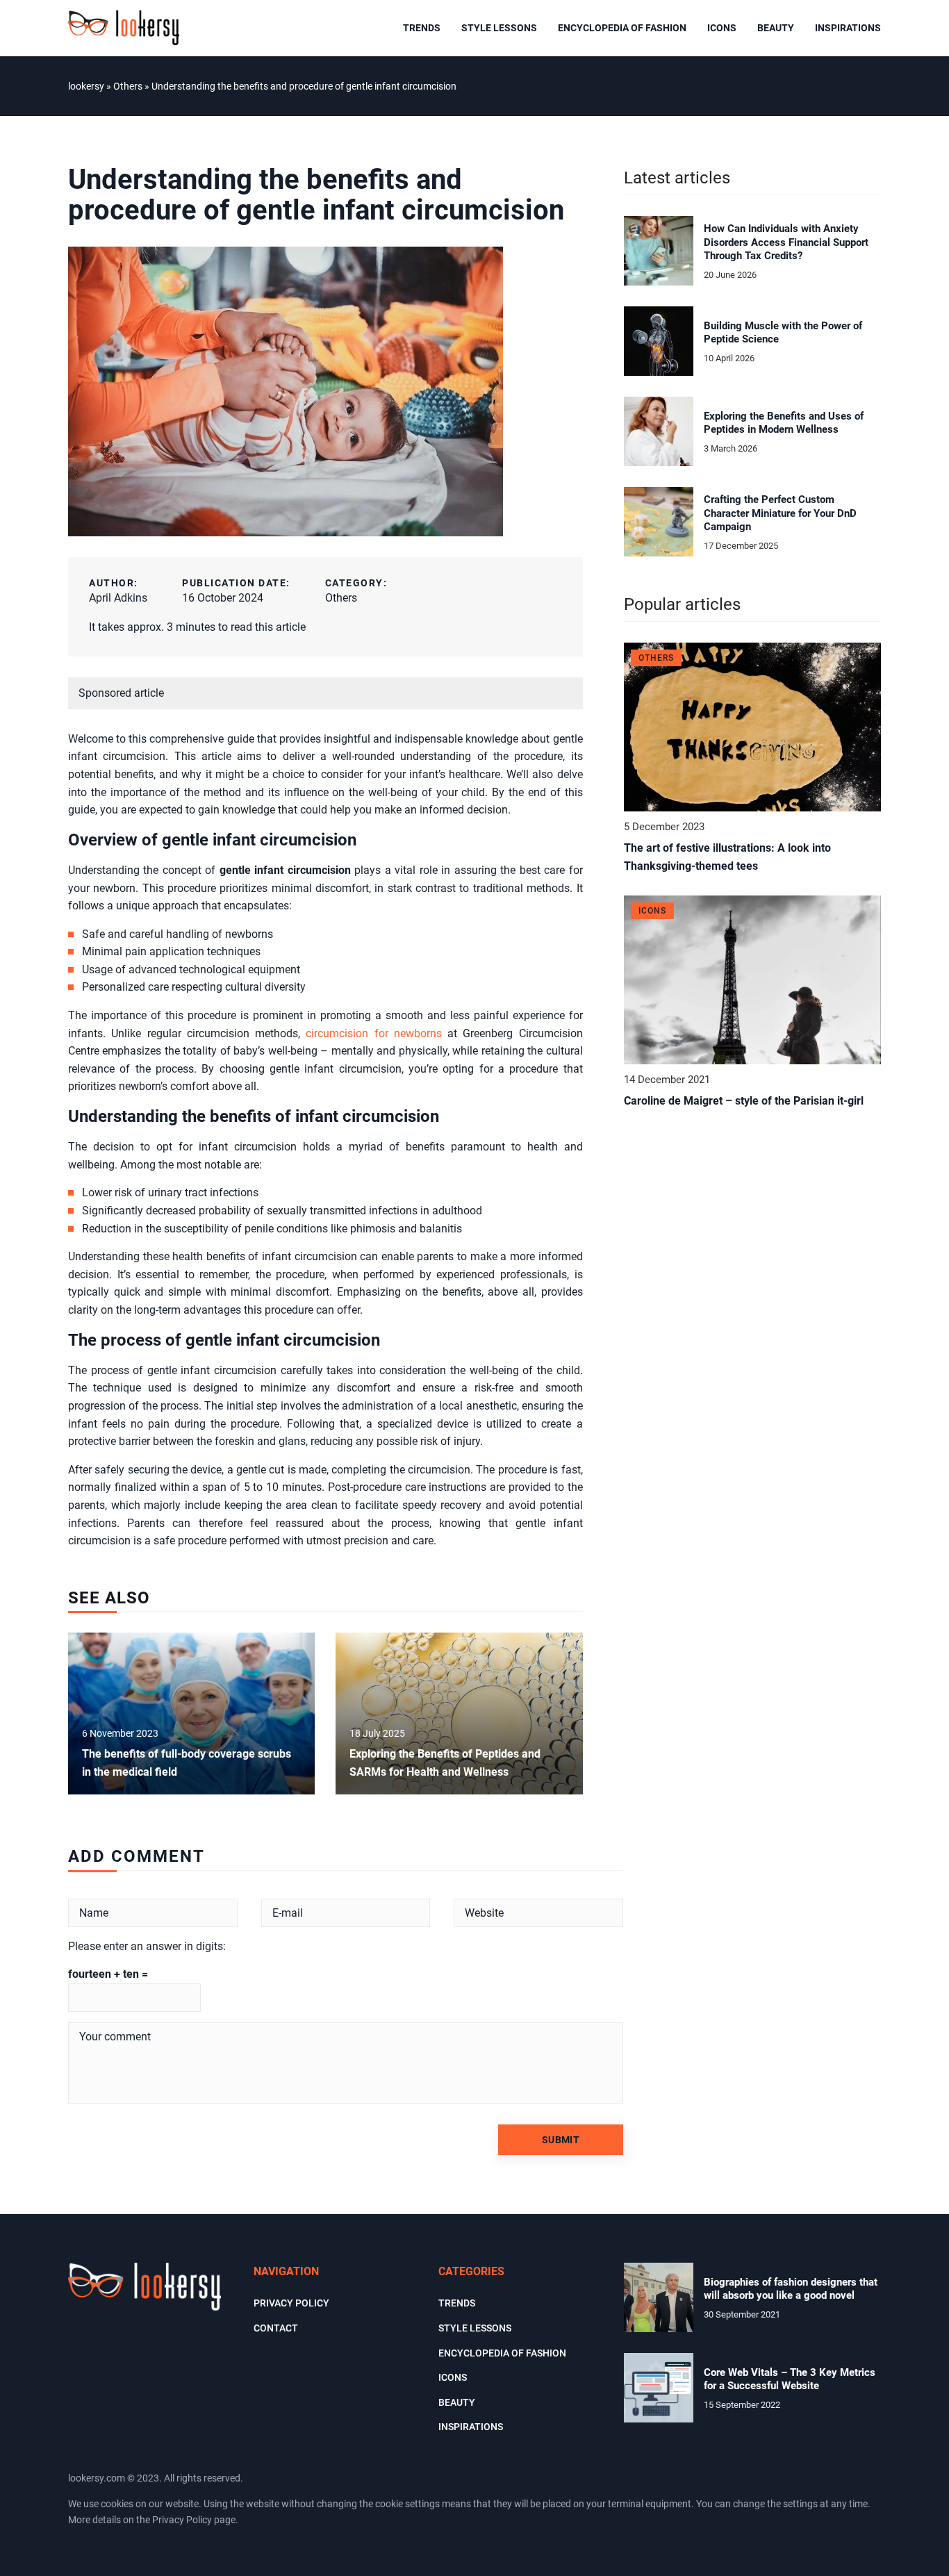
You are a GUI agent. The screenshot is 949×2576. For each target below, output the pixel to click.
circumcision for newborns (374, 1033)
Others (341, 598)
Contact (276, 2328)
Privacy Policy (182, 2520)
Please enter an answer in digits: (147, 1946)
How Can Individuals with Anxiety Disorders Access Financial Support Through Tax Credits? (786, 242)
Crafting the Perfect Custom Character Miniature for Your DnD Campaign (780, 513)
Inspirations (848, 28)
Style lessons (499, 28)
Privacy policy (291, 2303)
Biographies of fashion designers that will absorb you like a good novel (791, 2289)
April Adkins (118, 598)
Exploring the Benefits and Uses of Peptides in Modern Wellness (784, 423)
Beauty (776, 28)
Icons (722, 28)
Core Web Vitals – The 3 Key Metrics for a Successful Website (790, 2379)
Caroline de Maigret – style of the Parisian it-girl (744, 1101)
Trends (422, 28)
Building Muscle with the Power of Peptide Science (783, 333)
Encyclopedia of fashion (622, 28)
